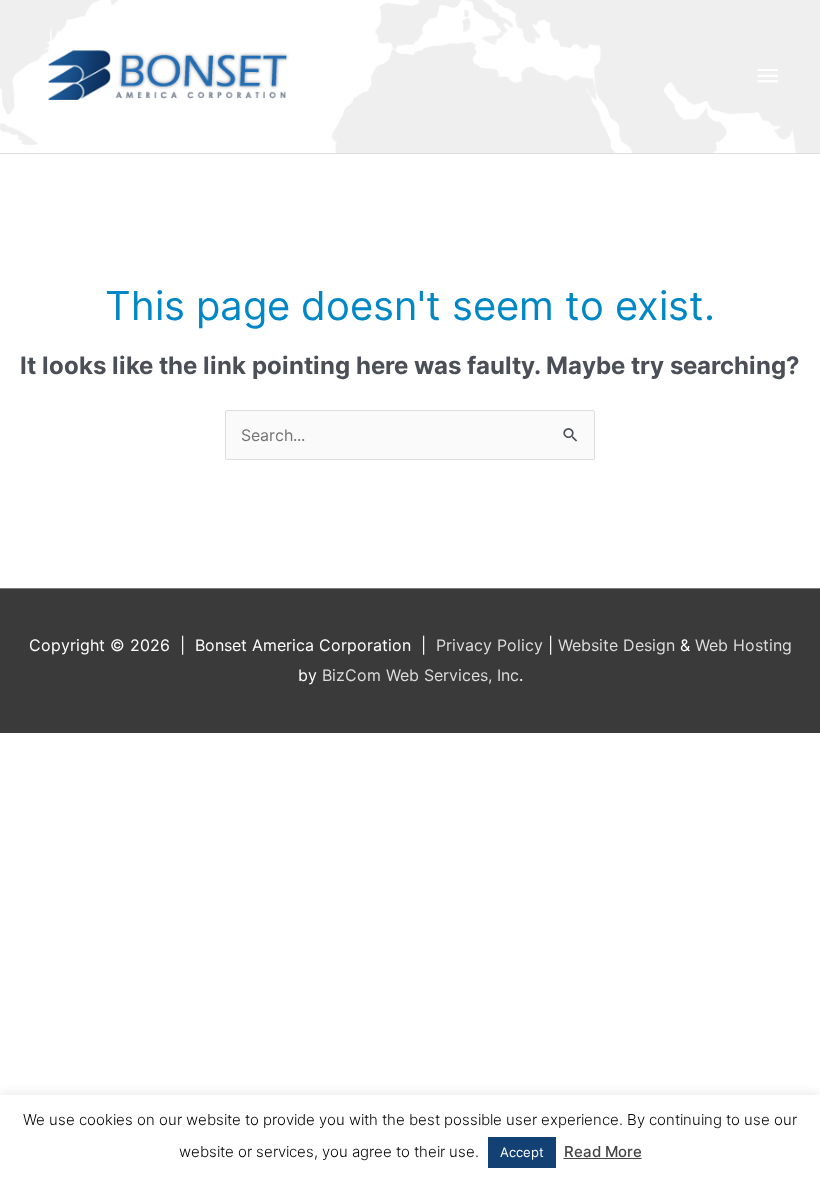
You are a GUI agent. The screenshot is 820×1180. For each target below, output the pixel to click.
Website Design (616, 645)
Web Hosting (743, 645)
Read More (603, 1151)
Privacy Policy (489, 645)
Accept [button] (522, 1152)
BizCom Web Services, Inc (420, 675)
